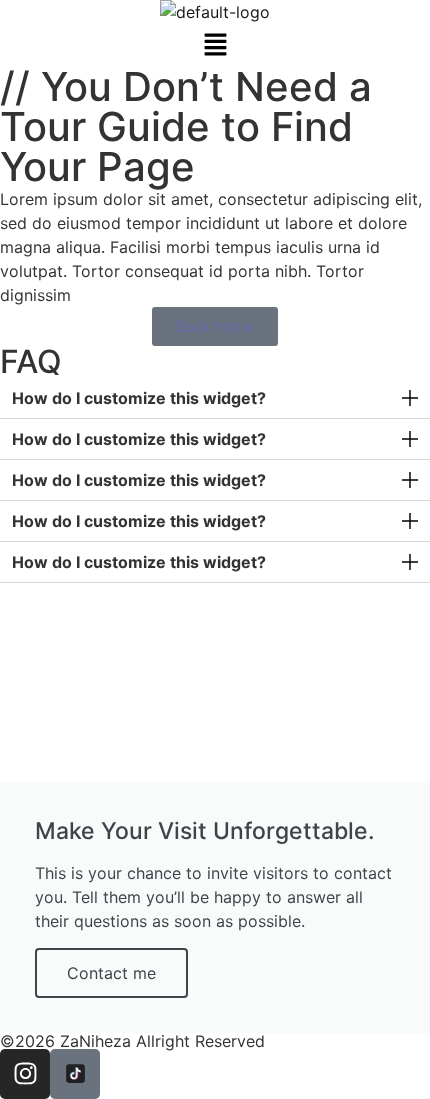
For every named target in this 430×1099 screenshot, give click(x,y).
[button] (215, 45)
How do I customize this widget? (139, 398)
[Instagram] (25, 1074)
